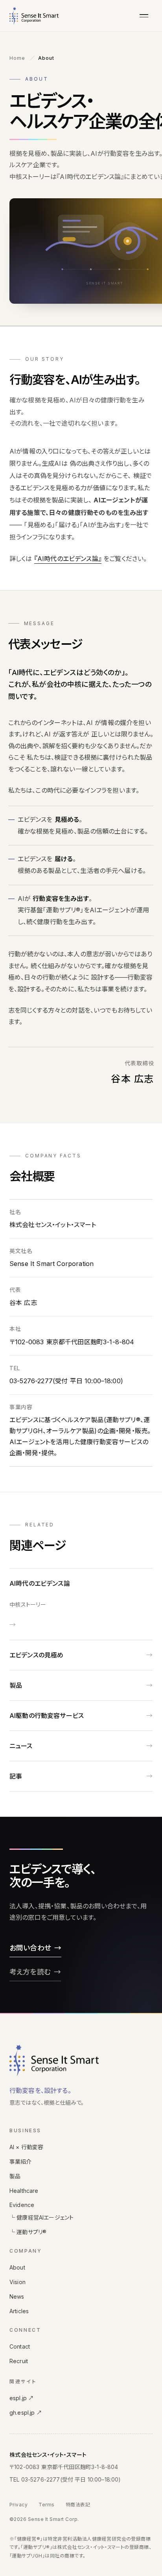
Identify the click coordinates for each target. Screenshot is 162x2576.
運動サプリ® (28, 2232)
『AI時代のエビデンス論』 (68, 559)
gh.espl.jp (26, 2413)
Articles (19, 2311)
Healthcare (24, 2191)
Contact (20, 2346)
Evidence (22, 2205)
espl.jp (22, 2398)
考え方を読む (30, 1972)
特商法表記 (78, 2505)
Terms (46, 2505)
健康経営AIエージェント (41, 2217)
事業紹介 (21, 2162)
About (17, 2267)
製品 (15, 2176)
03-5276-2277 (41, 2479)
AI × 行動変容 (26, 2147)
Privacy (18, 2505)
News (17, 2296)
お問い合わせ (30, 1948)
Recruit (19, 2361)
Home (17, 58)
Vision (17, 2282)
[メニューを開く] (144, 16)
